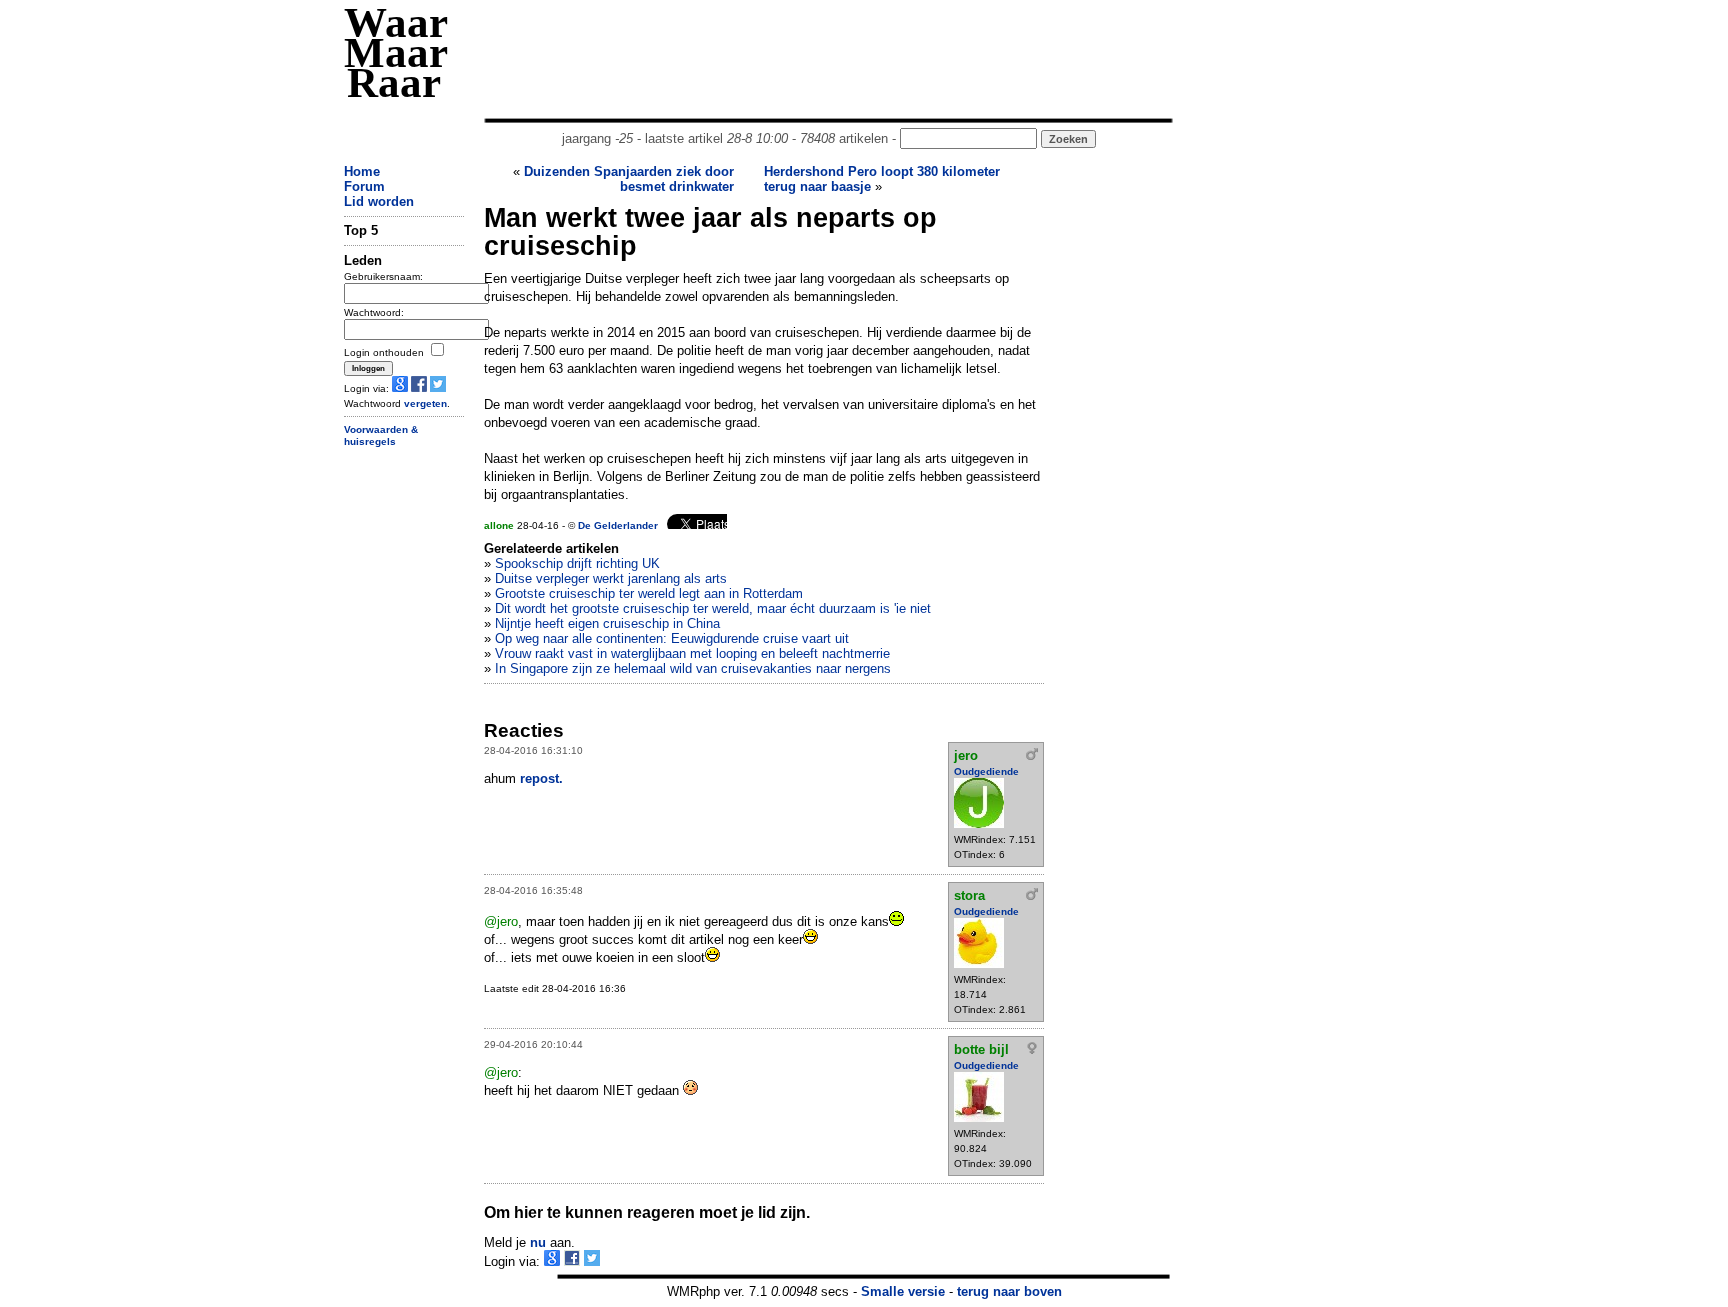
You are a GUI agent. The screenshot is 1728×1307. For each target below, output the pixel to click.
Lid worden (379, 201)
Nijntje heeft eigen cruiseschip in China (607, 623)
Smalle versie (903, 1291)
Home (362, 171)
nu (538, 1242)
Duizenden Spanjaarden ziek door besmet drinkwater (629, 179)
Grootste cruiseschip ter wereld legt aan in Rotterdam (649, 593)
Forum (364, 186)
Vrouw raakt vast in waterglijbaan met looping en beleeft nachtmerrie (692, 653)
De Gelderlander (618, 525)
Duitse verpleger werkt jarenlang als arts (611, 578)
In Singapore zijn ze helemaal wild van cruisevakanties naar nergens (693, 668)
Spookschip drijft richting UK (577, 563)
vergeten (425, 403)
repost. (541, 778)
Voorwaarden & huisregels (381, 436)
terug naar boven (1009, 1291)
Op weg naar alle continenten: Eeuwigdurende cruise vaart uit (672, 638)
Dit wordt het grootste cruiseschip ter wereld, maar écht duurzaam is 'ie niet (713, 608)
